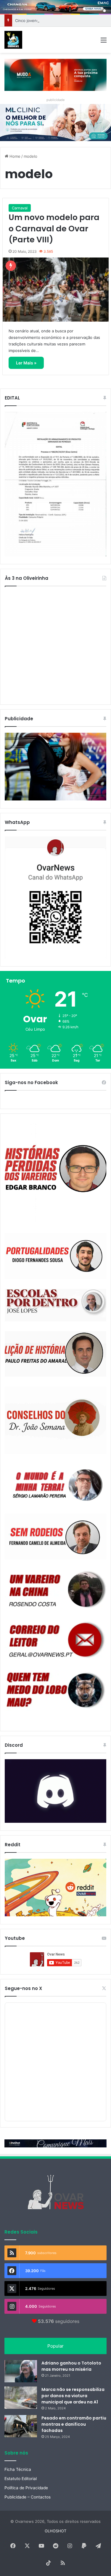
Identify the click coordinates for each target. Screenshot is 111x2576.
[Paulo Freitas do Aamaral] (55, 1354)
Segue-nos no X (23, 1988)
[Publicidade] (55, 799)
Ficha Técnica (18, 2469)
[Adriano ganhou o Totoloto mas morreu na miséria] (21, 2371)
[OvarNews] (13, 40)
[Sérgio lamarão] (55, 1484)
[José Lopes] (55, 1305)
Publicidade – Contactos (28, 2497)
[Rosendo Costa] (55, 1589)
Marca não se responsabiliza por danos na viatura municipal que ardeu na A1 (73, 2396)
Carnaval (20, 208)
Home (14, 156)
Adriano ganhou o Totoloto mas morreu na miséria (71, 2366)
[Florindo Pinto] (55, 1690)
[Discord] (55, 1791)
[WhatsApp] (55, 897)
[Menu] (104, 42)
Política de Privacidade (26, 2488)
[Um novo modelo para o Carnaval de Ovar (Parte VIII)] (56, 290)
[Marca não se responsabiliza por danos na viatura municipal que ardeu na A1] (21, 2398)
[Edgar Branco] (55, 1172)
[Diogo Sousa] (55, 1256)
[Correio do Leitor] (55, 1640)
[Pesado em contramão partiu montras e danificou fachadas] (21, 2426)
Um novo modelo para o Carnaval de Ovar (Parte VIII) (54, 229)
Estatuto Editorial (21, 2479)
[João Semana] (55, 1420)
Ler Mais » (26, 363)
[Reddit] (55, 1887)
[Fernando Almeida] (55, 1536)
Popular (55, 2346)
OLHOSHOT (55, 2531)
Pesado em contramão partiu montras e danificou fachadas (74, 2424)
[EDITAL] (55, 484)
